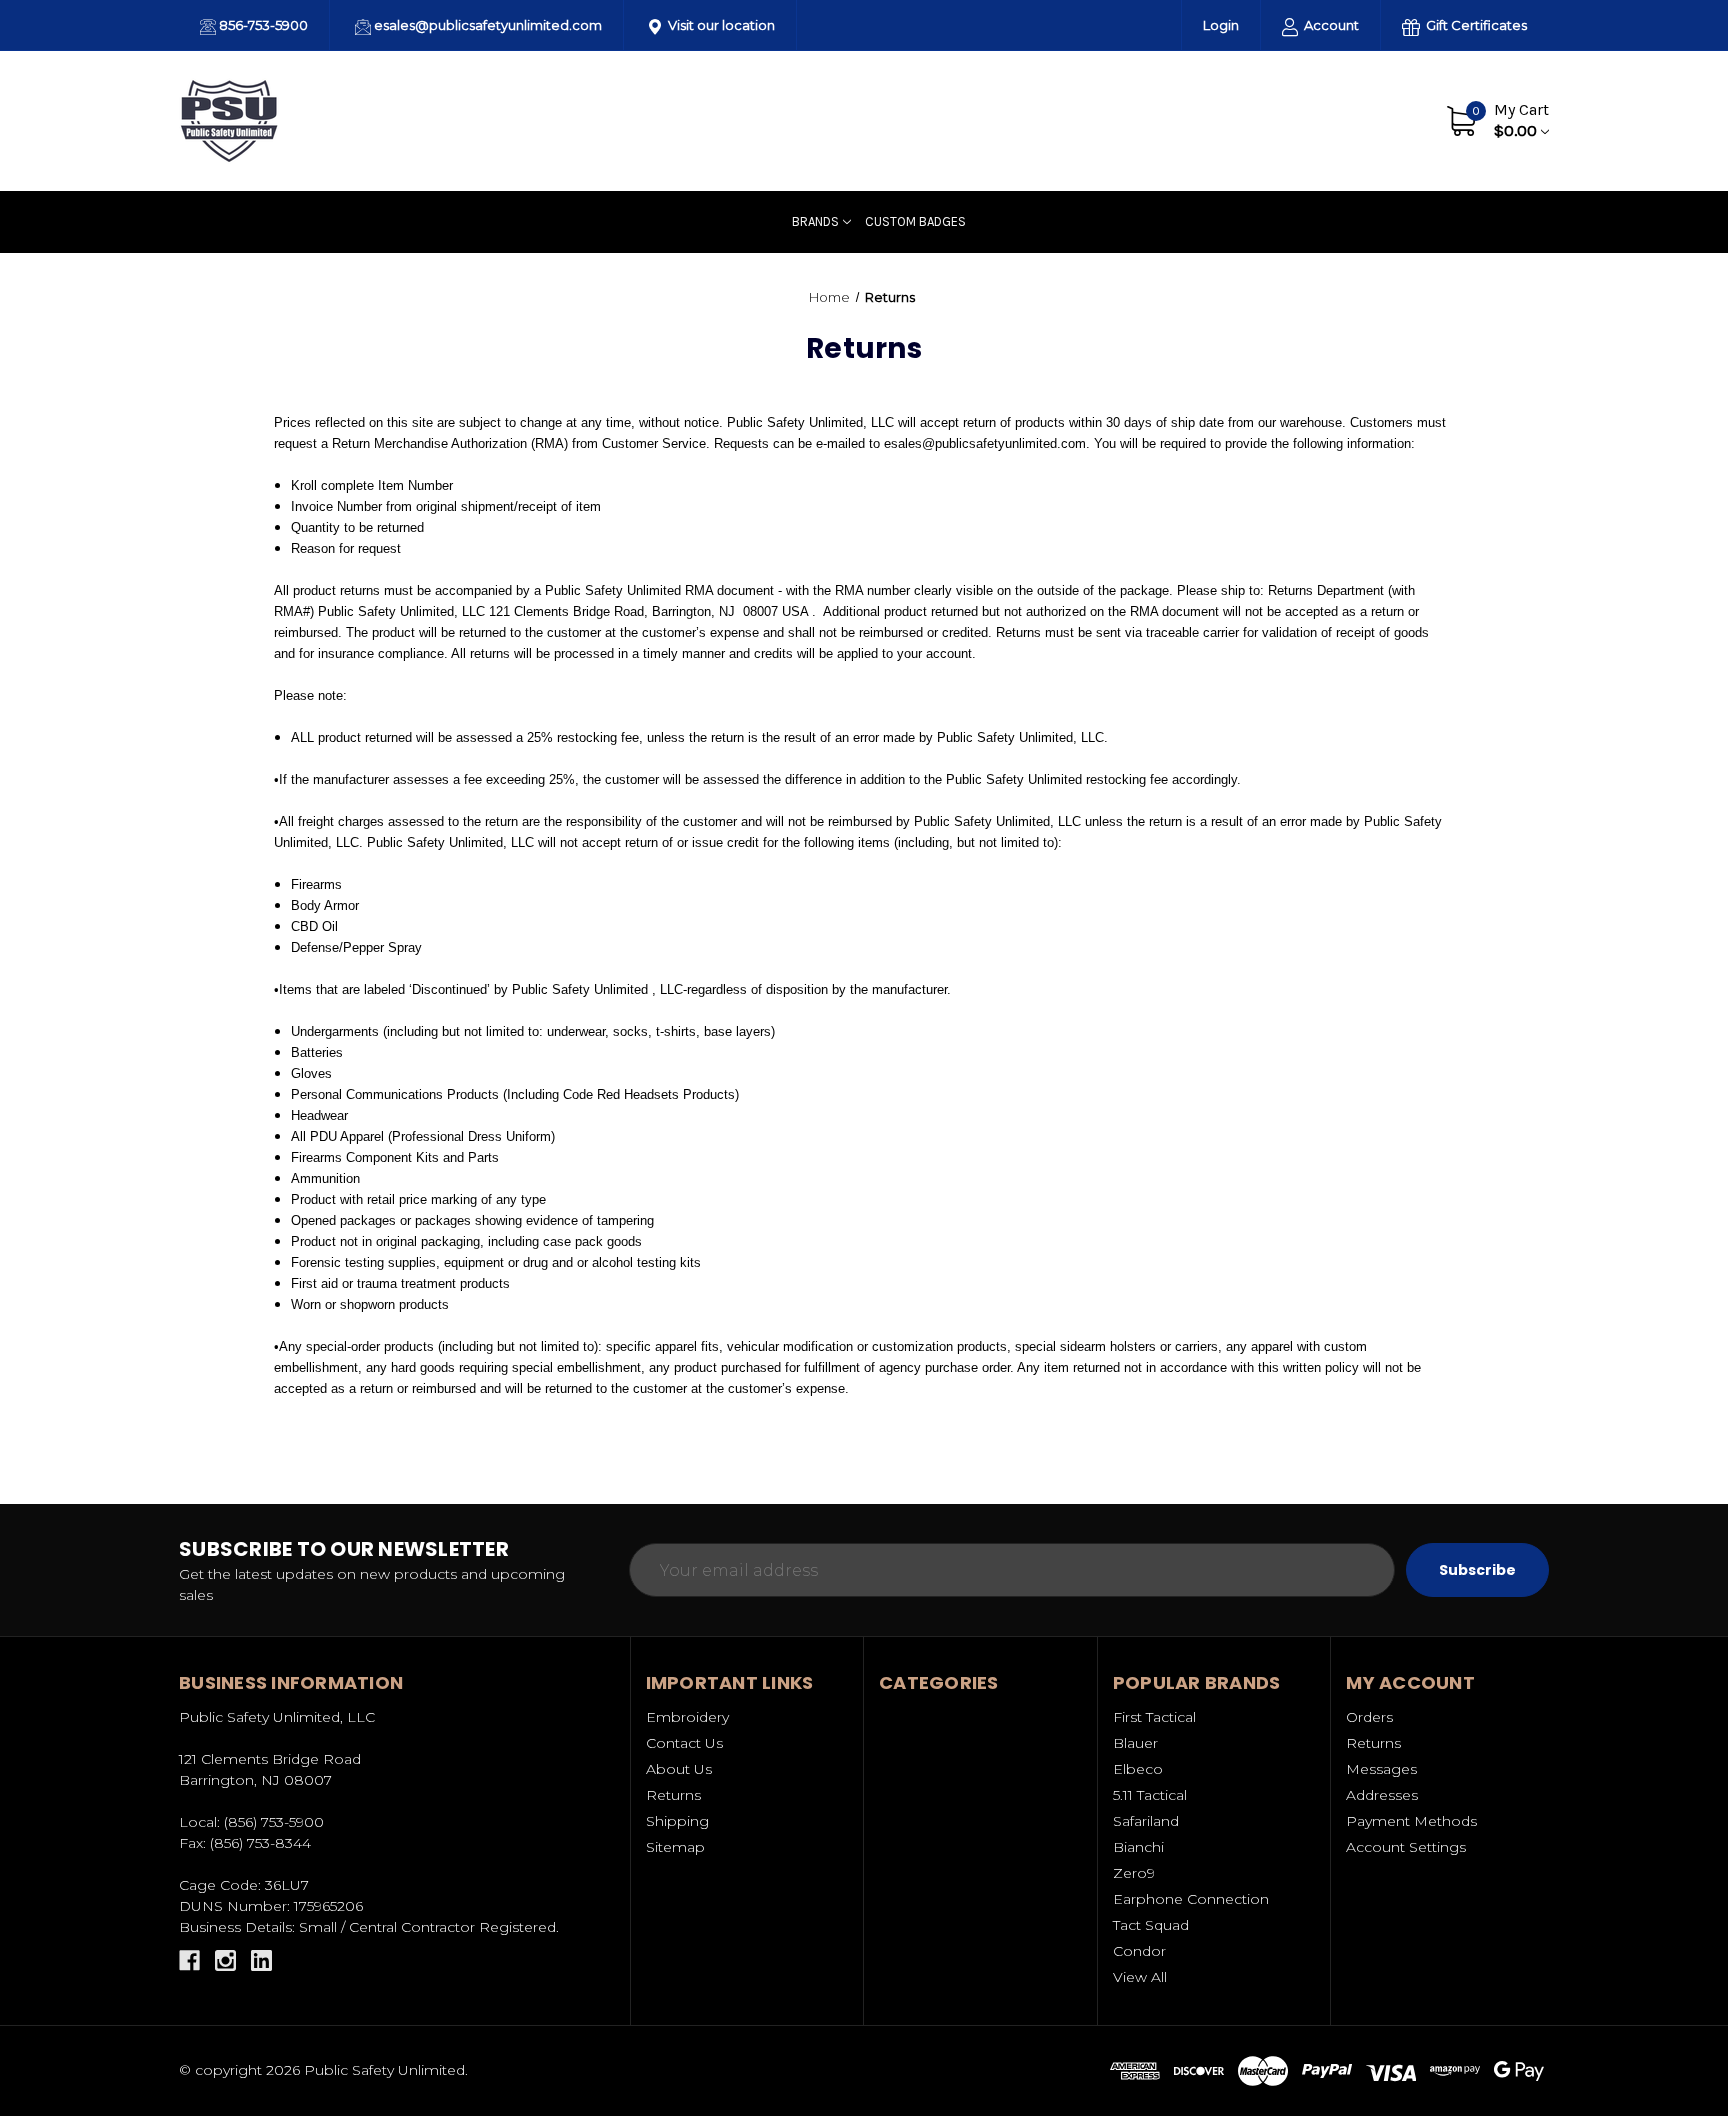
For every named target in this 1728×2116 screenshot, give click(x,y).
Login (1221, 25)
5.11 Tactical (1150, 1795)
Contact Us (1371, 120)
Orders (1369, 1717)
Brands (815, 221)
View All (1140, 1977)
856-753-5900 (262, 25)
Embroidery (687, 1717)
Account (1330, 25)
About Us (1279, 120)
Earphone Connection (1191, 1899)
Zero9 (1134, 1873)
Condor (1139, 1951)
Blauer (1135, 1743)
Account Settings (1406, 1847)
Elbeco (1138, 1769)
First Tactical (1154, 1717)
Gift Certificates (1475, 25)
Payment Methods (1411, 1821)
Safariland (1146, 1821)
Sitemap (675, 1847)
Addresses (1382, 1795)
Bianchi (1138, 1847)
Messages (1381, 1769)
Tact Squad (1151, 1925)
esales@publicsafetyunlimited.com (486, 25)
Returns (673, 1795)
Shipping (677, 1821)
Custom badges (915, 221)
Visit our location (720, 25)
